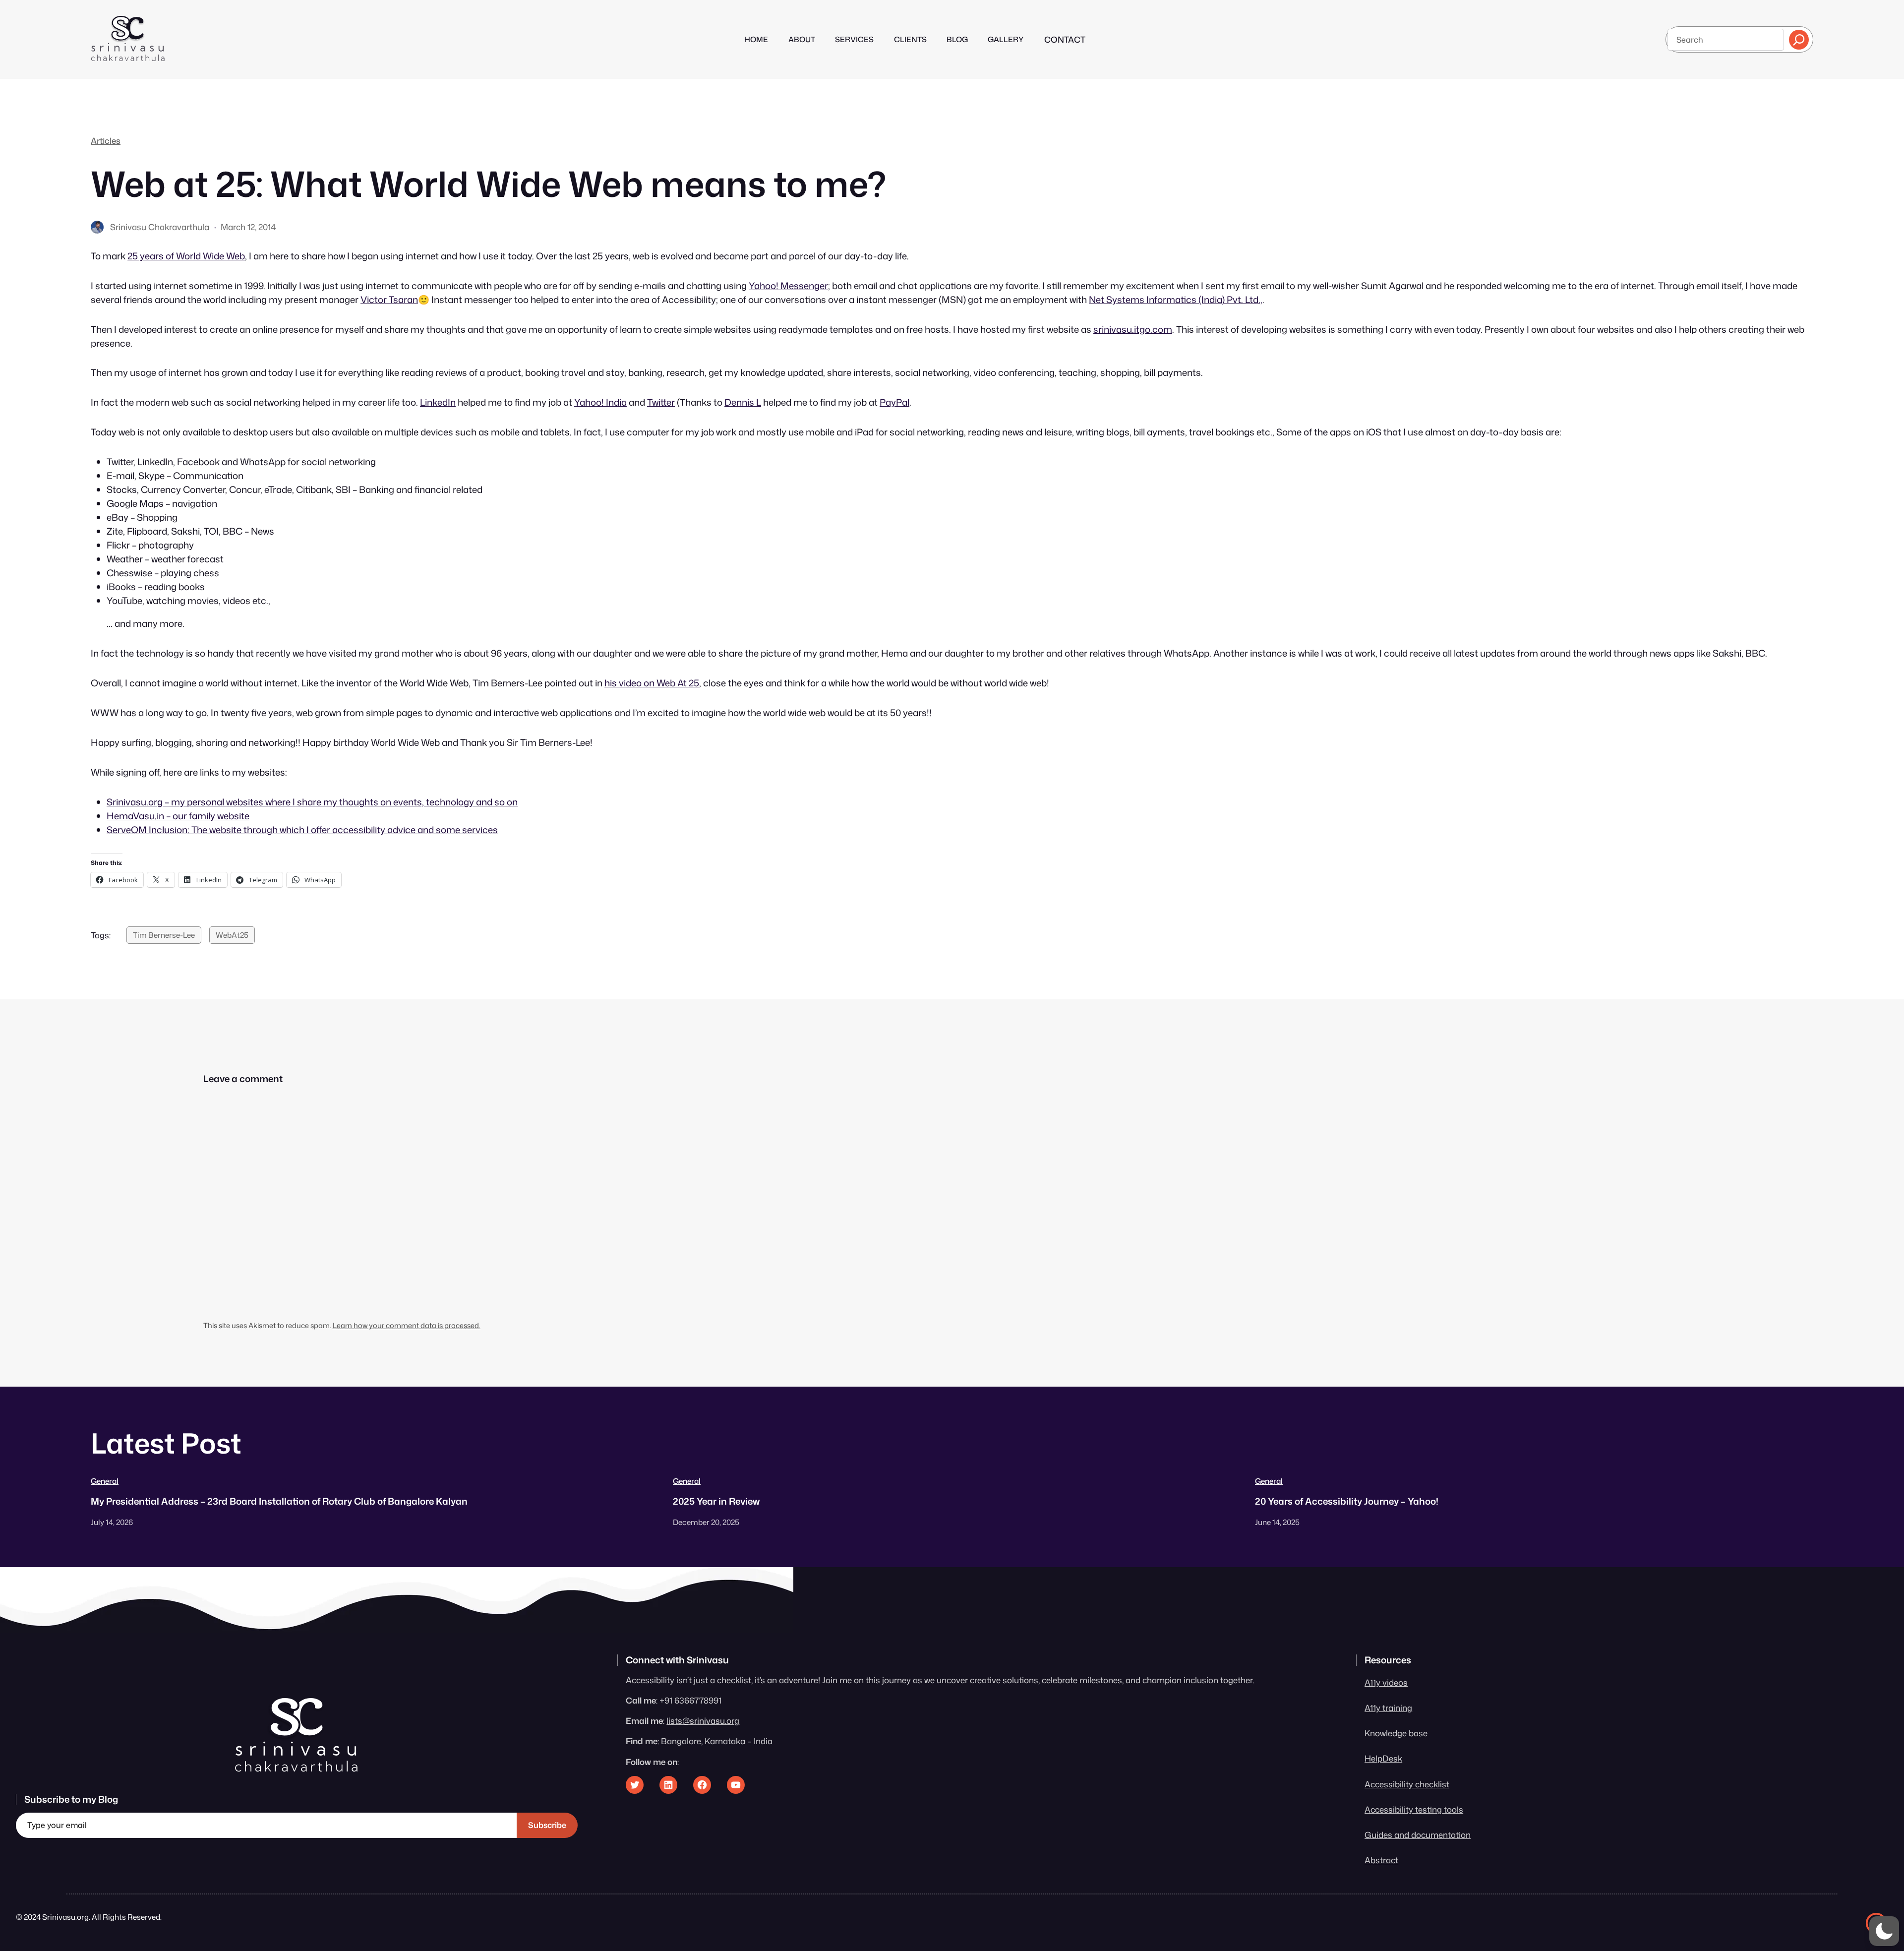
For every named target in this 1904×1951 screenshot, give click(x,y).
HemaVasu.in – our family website (178, 816)
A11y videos (1386, 1682)
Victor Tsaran (389, 300)
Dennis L (743, 402)
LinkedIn (438, 402)
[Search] (1799, 40)
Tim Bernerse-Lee (164, 935)
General (105, 1481)
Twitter (661, 402)
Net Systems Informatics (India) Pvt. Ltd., (1176, 300)
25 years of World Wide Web (186, 256)
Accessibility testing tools (1414, 1809)
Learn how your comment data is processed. (407, 1325)
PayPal (894, 402)
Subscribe (547, 1825)
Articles (106, 141)
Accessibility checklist (1407, 1784)
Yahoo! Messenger (788, 286)
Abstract (1381, 1860)
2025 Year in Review (716, 1501)
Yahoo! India (600, 402)
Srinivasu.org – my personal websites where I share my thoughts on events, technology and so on (312, 802)
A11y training (1388, 1708)
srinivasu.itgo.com (1133, 329)
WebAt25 (232, 935)
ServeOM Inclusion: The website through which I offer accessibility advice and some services (302, 830)
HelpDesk (1383, 1758)
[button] (1884, 1931)
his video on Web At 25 (652, 683)
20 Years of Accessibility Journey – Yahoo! (1347, 1501)
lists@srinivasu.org (703, 1721)
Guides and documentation (1418, 1835)
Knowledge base (1396, 1733)
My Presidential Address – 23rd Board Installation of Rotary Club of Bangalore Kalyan (279, 1501)
